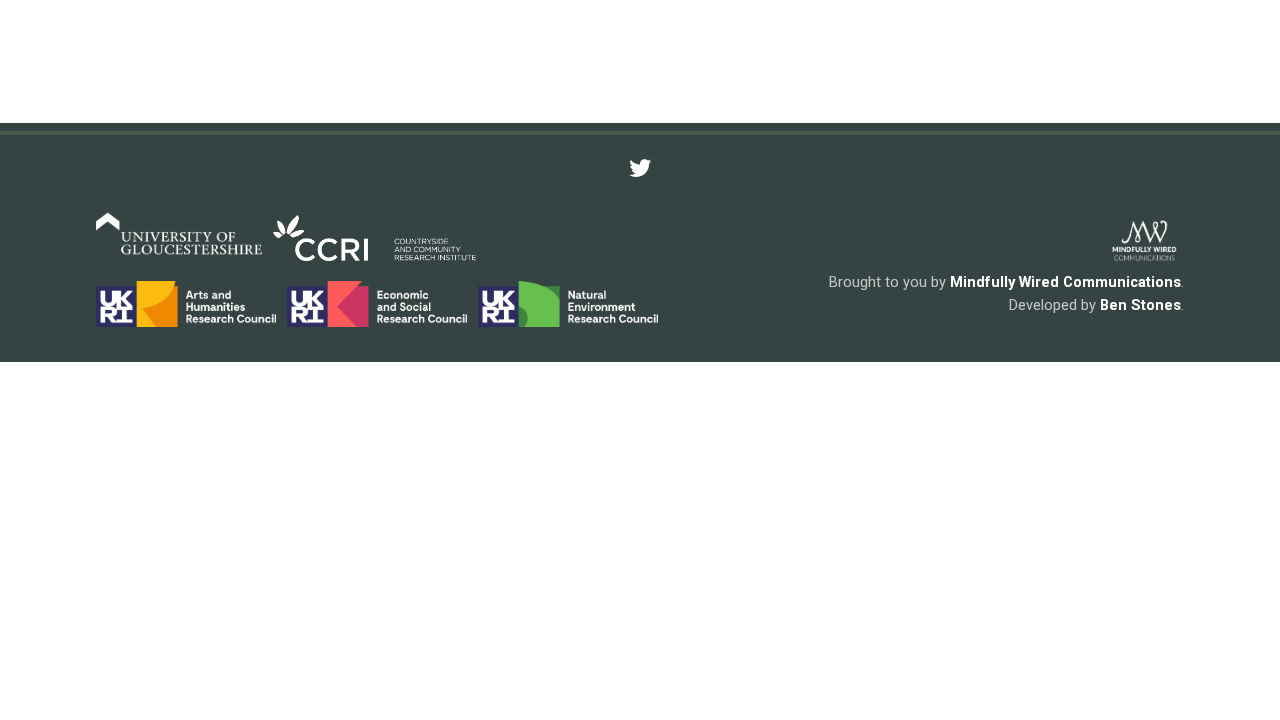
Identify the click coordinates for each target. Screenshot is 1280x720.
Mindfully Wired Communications (1065, 282)
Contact (1141, 64)
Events (1028, 64)
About (381, 65)
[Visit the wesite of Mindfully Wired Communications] (1144, 258)
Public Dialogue (668, 64)
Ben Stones (1140, 305)
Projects (508, 64)
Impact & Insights (869, 64)
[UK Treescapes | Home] (142, 65)
